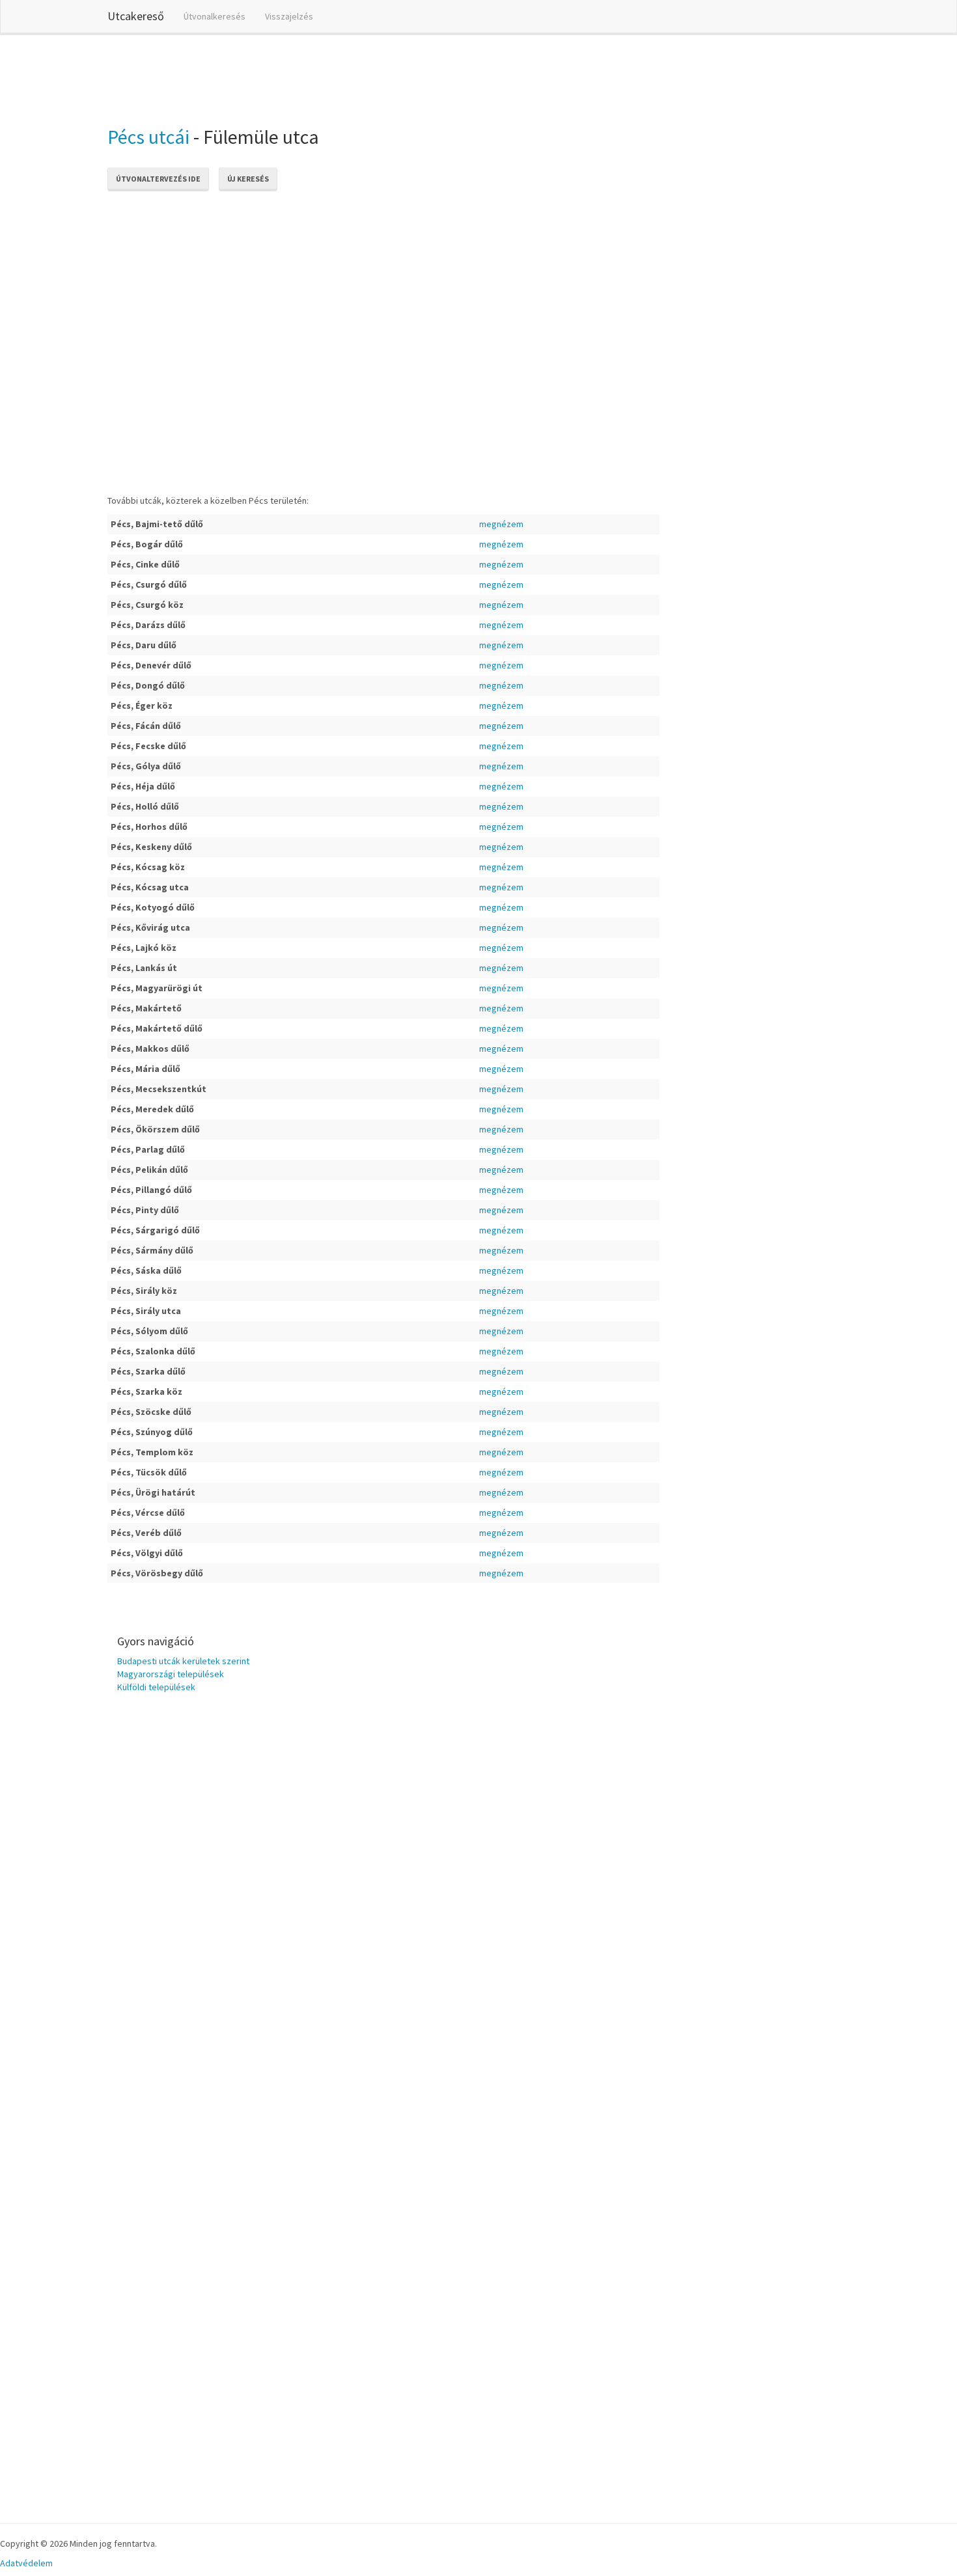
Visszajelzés (289, 16)
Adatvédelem (26, 2563)
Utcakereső (136, 16)
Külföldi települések (156, 1687)
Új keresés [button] (248, 179)
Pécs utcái (148, 137)
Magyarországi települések (171, 1674)
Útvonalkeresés (215, 16)
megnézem (501, 524)
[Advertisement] (344, 77)
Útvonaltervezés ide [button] (158, 179)
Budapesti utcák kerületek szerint (183, 1661)
